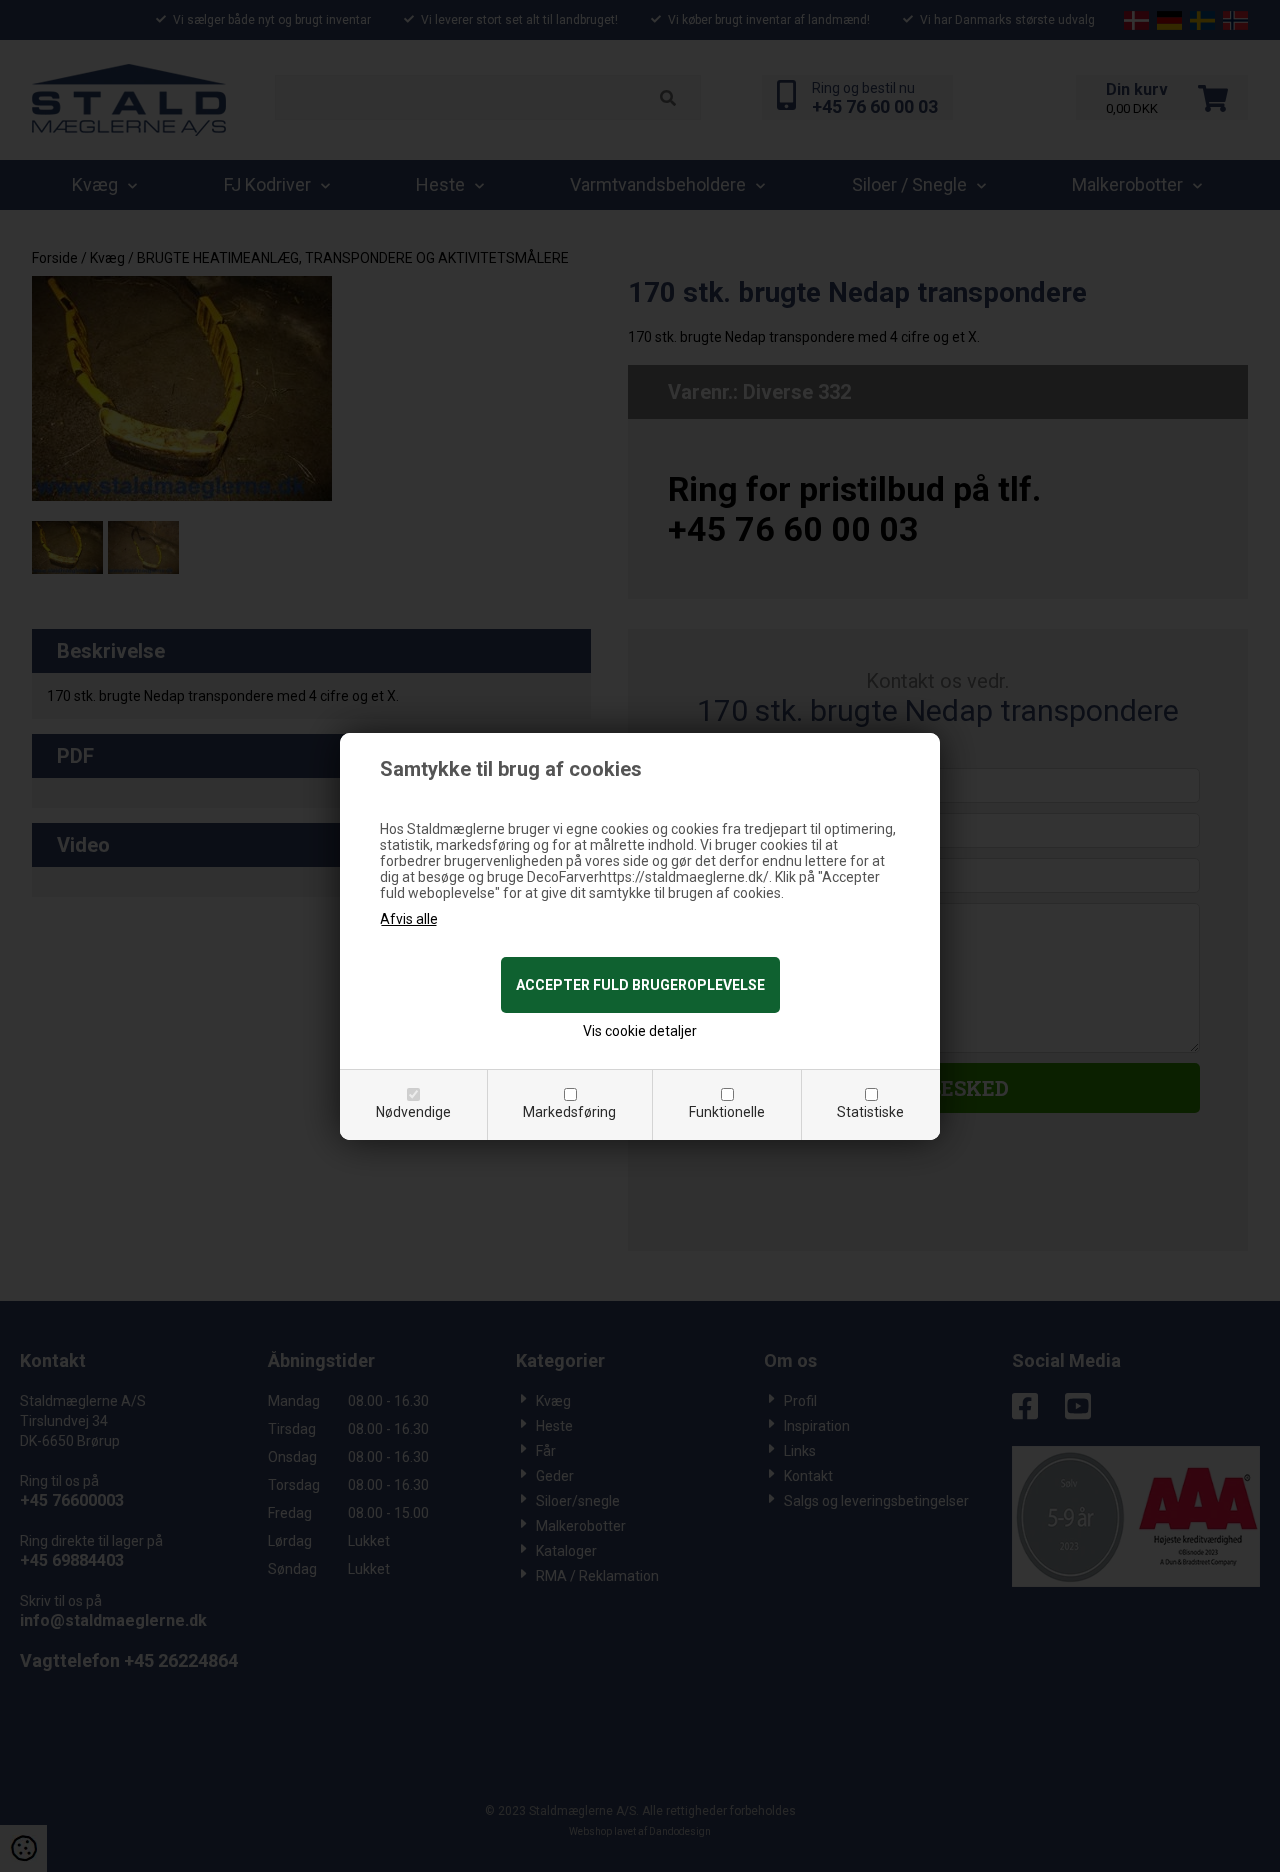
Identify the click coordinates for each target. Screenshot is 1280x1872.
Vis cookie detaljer (640, 1031)
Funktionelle (727, 1112)
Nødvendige (413, 1112)
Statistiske (870, 1112)
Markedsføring (569, 1112)
